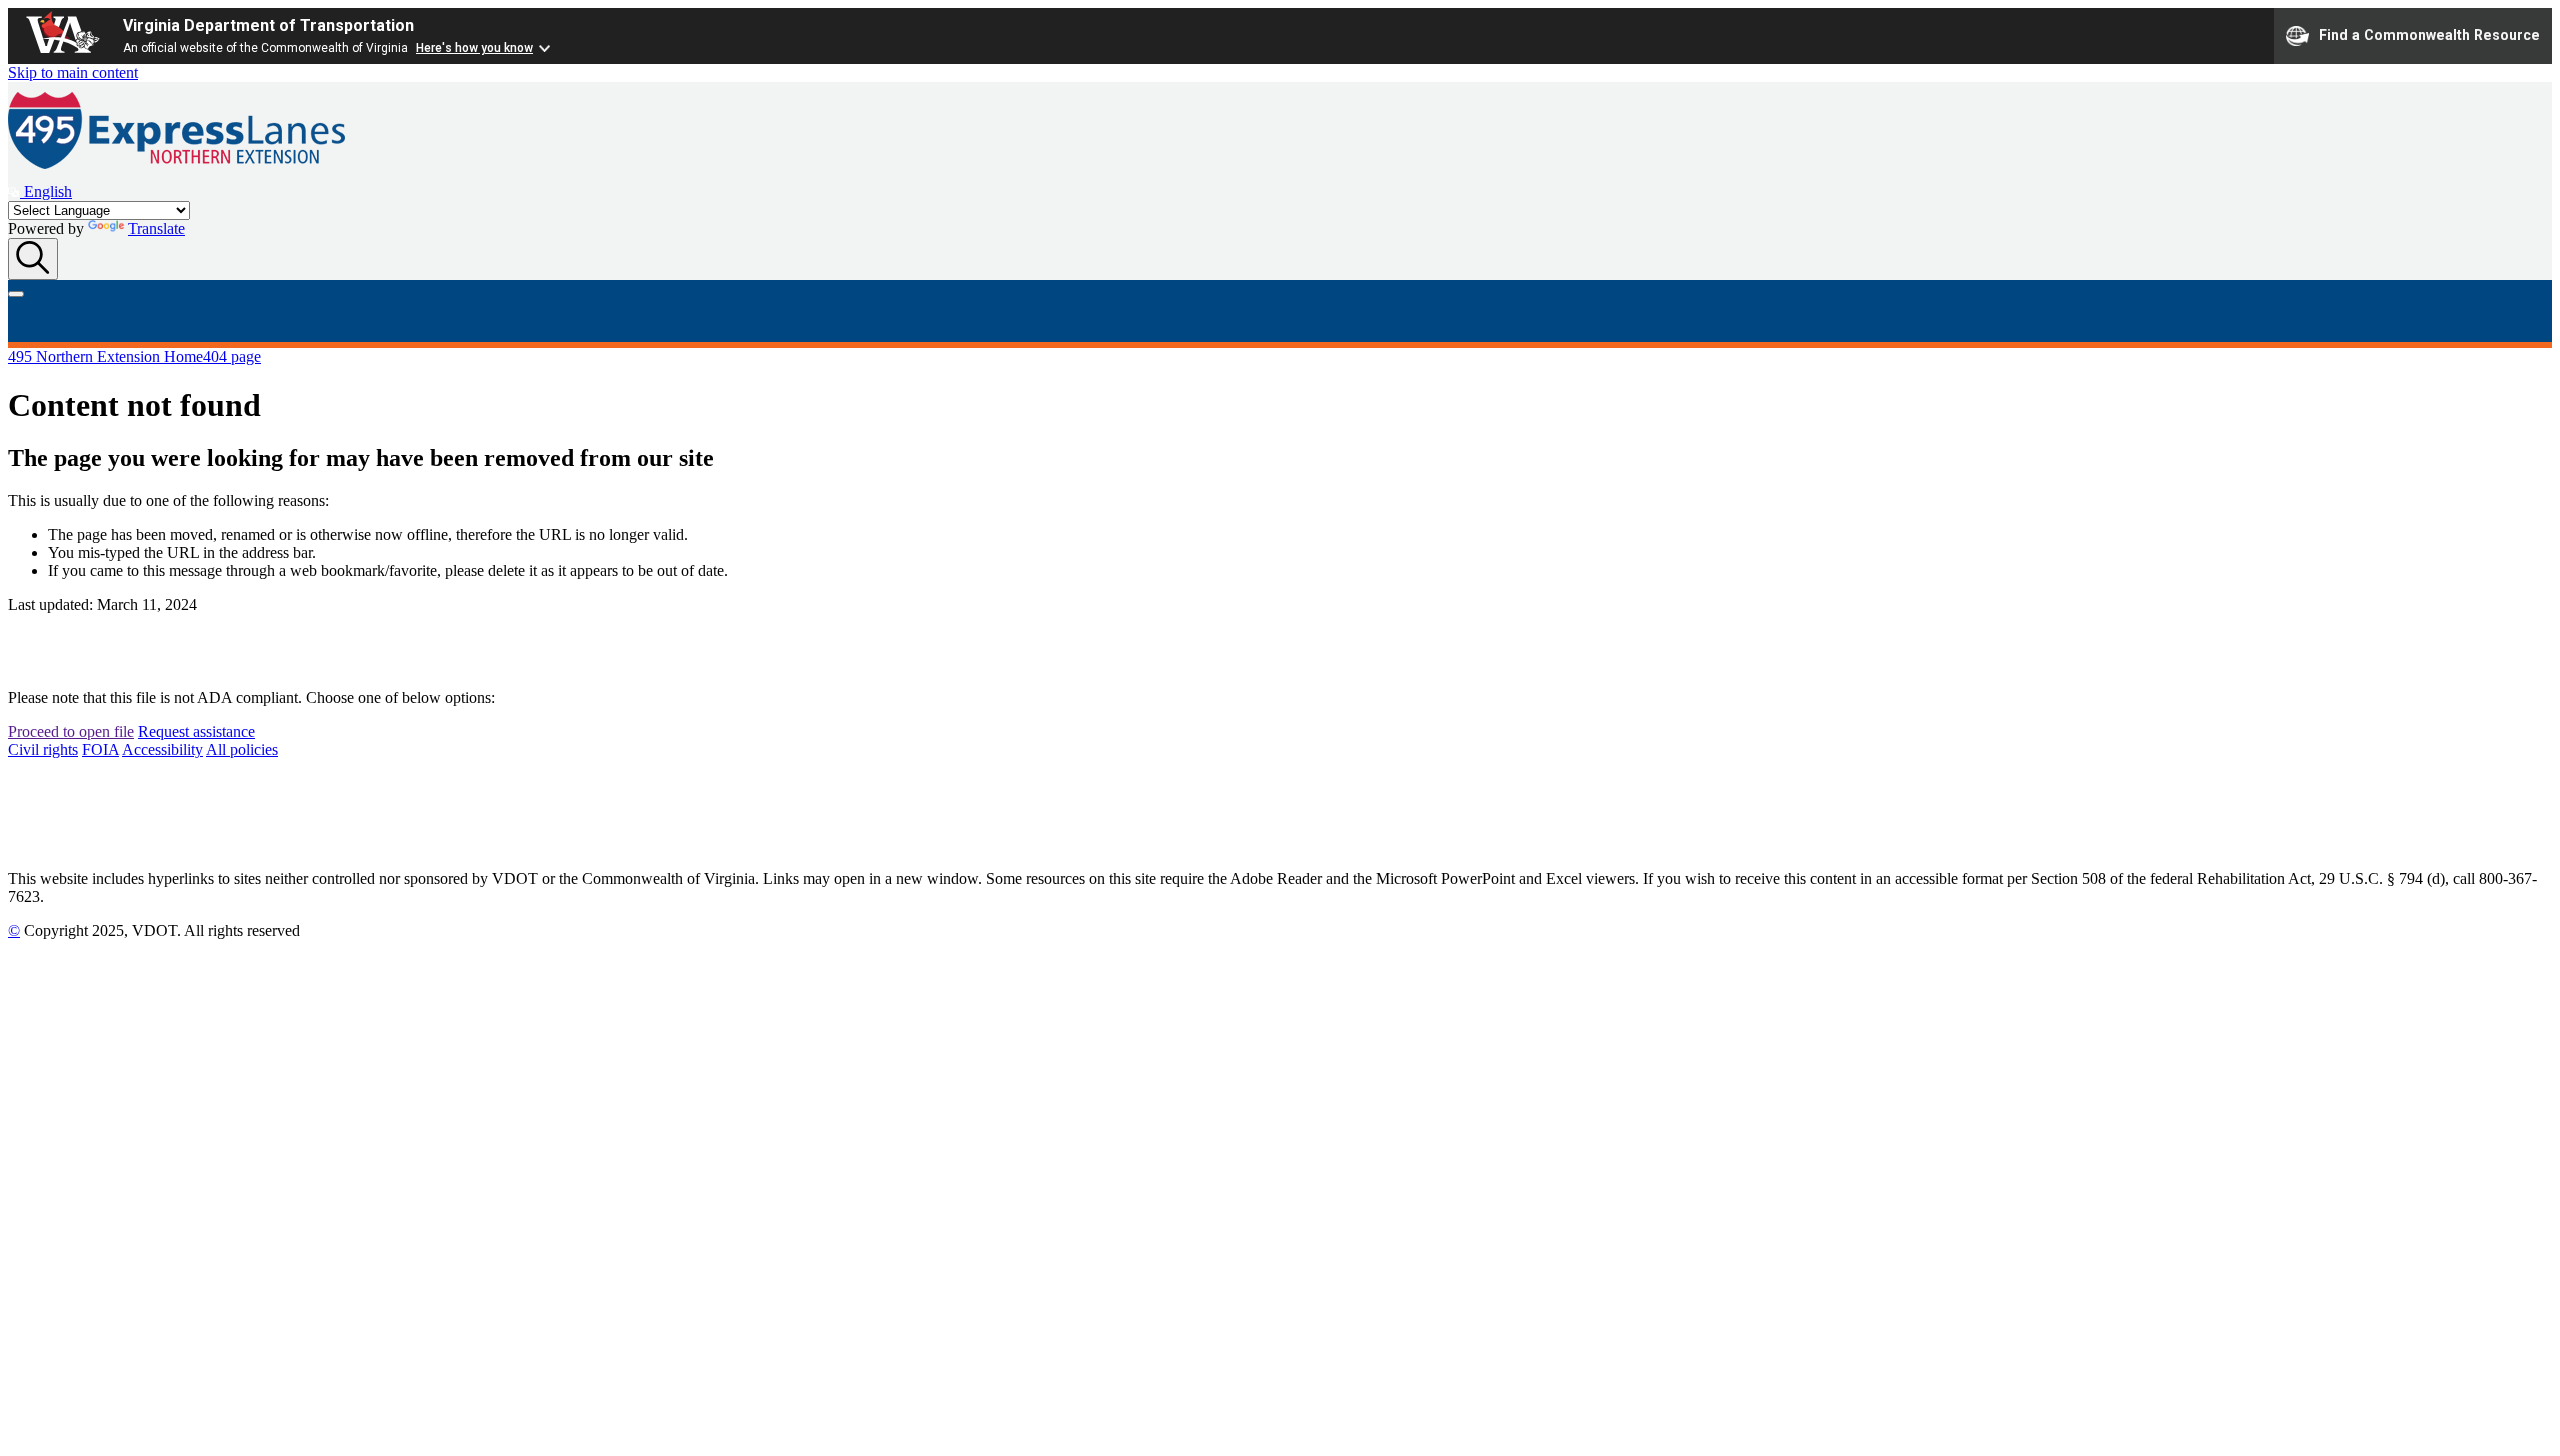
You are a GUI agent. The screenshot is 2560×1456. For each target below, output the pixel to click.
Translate (156, 228)
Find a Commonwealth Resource (2429, 34)
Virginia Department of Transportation (268, 25)
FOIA (100, 749)
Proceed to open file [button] (71, 731)
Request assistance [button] (196, 731)
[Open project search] (33, 259)
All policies (242, 749)
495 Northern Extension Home (105, 356)
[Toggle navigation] (16, 294)
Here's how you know (474, 48)
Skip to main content (73, 72)
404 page (232, 356)
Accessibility (162, 749)
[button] (40, 191)
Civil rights (43, 749)
